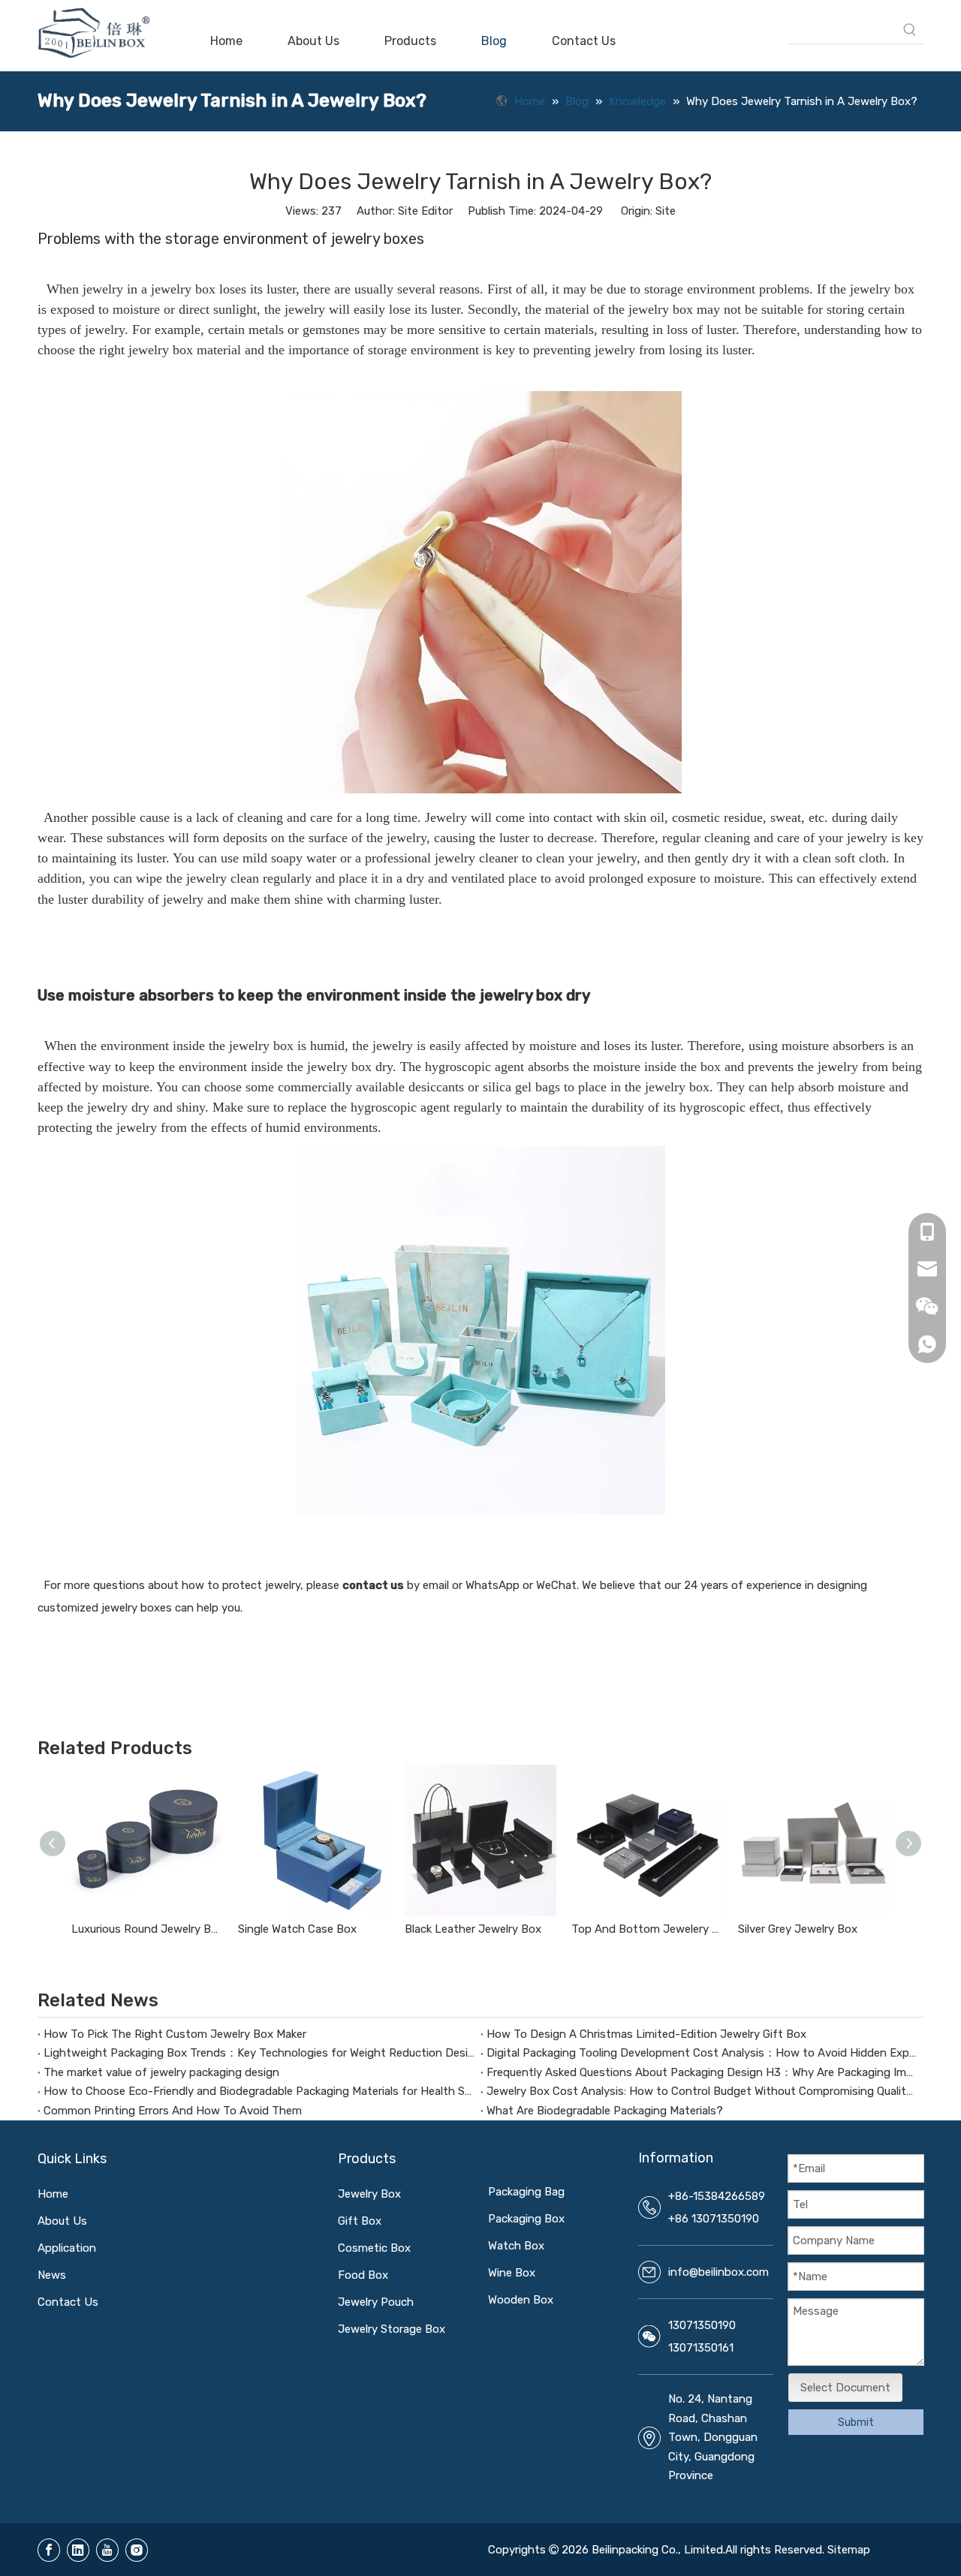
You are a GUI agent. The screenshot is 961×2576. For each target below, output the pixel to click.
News (52, 2275)
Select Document (845, 2388)
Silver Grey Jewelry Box (798, 1929)
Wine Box (512, 2273)
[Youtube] (107, 2550)
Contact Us (68, 2302)
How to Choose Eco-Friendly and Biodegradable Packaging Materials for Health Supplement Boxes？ (259, 2091)
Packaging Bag (526, 2192)
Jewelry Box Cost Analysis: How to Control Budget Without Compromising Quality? (702, 2091)
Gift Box (360, 2221)
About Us (62, 2221)
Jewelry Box (369, 2194)
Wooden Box (521, 2300)
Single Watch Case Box (297, 1929)
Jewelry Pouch (376, 2302)
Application (67, 2248)
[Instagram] (137, 2550)
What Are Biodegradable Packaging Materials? (605, 2111)
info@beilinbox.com (718, 2272)
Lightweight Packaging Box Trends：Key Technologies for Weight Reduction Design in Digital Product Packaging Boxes (259, 2053)
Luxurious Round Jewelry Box (147, 1929)
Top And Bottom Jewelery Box (647, 1929)
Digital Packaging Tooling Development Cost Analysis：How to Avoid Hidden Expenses (702, 2053)
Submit (856, 2423)
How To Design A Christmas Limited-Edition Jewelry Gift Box (646, 2034)
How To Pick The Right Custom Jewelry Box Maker (175, 2034)
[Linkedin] (78, 2550)
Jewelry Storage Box (392, 2329)
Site (666, 211)
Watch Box (516, 2246)
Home (53, 2194)
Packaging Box (526, 2219)
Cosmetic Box (374, 2248)
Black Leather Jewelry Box (473, 1929)
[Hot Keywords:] (910, 30)
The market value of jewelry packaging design (161, 2072)
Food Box (363, 2275)
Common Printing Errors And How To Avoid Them (173, 2111)
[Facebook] (49, 2550)
